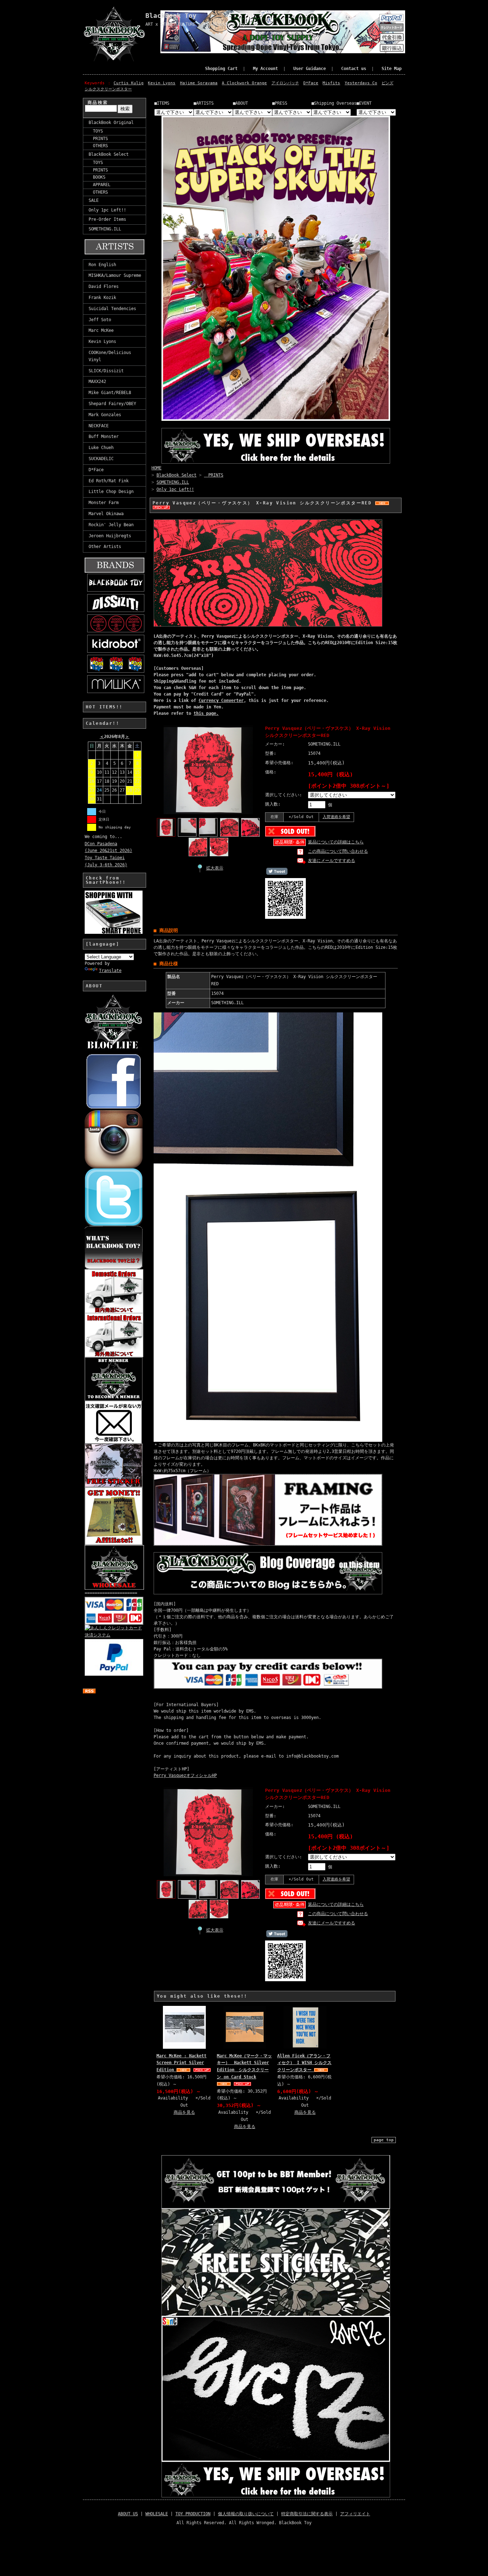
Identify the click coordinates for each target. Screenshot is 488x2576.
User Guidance (310, 69)
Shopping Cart (221, 69)
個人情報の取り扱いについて (246, 2514)
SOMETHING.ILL (105, 229)
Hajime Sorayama (199, 83)
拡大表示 (215, 868)
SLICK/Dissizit (106, 371)
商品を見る (184, 2112)
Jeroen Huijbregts (110, 536)
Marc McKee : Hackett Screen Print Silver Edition (181, 2063)
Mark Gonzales (105, 415)
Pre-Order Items (107, 219)
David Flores (104, 287)
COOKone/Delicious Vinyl (110, 356)
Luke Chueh (101, 448)
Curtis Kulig (129, 83)
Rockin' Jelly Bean (111, 525)
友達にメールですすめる (332, 861)
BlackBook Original (111, 123)
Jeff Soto (100, 320)
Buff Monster (104, 437)
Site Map (392, 69)
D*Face (311, 83)
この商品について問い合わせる (338, 851)
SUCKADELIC (101, 459)
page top (384, 2140)
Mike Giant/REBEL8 (110, 393)
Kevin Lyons (162, 83)
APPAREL (99, 185)
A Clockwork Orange (244, 83)
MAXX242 (97, 382)
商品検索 (98, 103)
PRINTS (98, 139)
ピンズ (387, 83)
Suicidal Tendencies (112, 309)
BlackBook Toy (171, 16)
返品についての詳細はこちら (336, 842)
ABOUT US (128, 2514)
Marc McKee (101, 330)
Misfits (331, 83)
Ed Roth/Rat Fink (109, 481)
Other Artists (105, 547)
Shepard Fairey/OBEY (112, 404)
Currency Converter (221, 701)
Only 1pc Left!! (107, 210)
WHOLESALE (157, 2514)
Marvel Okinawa (106, 514)
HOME (156, 468)
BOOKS (97, 177)
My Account (265, 69)
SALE (94, 200)
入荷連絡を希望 (336, 817)
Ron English (102, 265)
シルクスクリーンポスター (108, 89)
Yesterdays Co (361, 83)
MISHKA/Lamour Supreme (115, 275)
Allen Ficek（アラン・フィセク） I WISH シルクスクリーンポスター (304, 2063)
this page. (206, 713)
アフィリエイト (355, 2514)
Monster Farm (104, 503)
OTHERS (98, 146)
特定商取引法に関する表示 (307, 2514)
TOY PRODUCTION (193, 2514)
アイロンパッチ (285, 83)
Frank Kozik (102, 298)
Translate (110, 971)
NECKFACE (99, 426)
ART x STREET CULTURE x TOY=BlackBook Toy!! (198, 24)
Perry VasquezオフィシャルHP (185, 1775)
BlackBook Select (109, 154)
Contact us (354, 69)
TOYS (96, 131)
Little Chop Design (111, 492)
